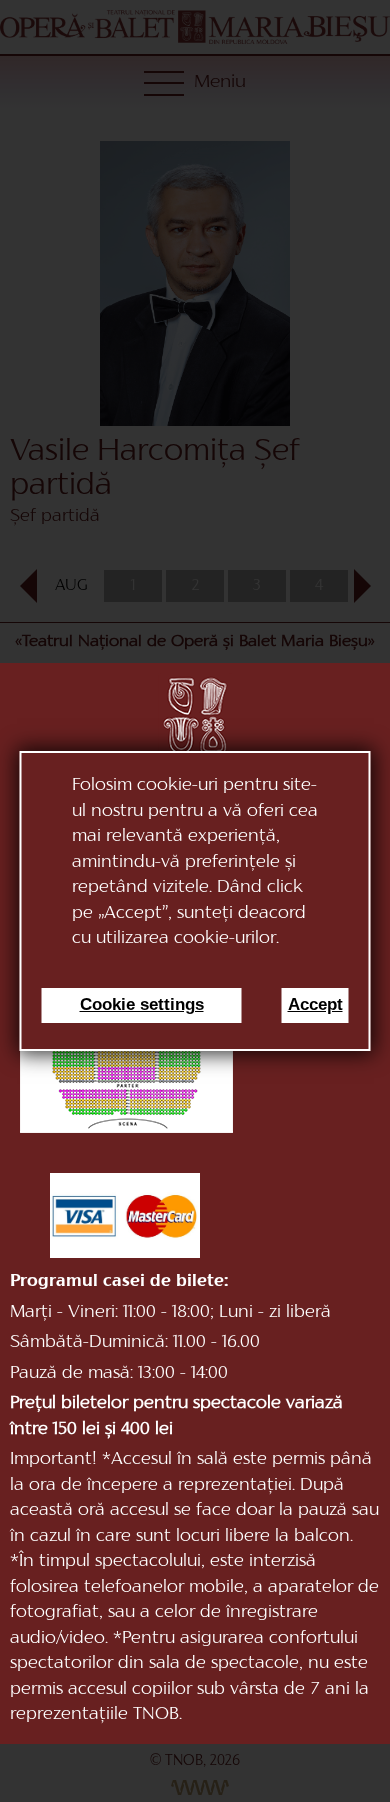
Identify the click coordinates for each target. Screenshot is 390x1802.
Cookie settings (142, 1004)
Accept (315, 1004)
